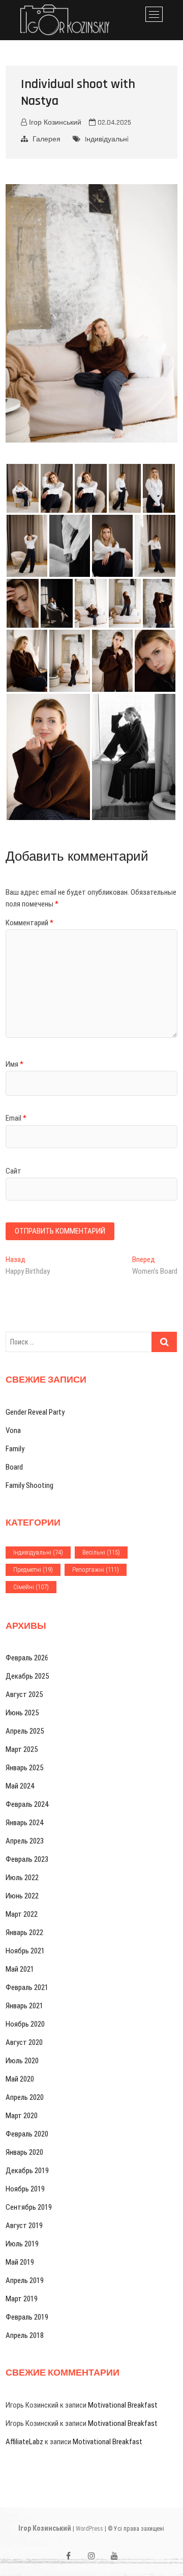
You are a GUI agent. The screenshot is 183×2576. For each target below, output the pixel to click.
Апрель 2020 (25, 2097)
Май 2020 (20, 2079)
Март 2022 (22, 1914)
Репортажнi (96, 1570)
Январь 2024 (24, 1823)
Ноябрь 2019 (25, 2189)
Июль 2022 (22, 1878)
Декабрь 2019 (27, 2171)
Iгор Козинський (45, 2528)
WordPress (89, 2529)
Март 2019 (22, 2299)
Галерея (47, 139)
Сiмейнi (31, 1587)
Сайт (13, 1171)
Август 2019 (24, 2226)
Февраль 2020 (27, 2134)
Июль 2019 (22, 2244)
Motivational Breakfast (123, 2405)
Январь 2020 (24, 2152)
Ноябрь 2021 (25, 1951)
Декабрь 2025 (27, 1676)
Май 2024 (20, 1786)
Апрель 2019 (25, 2280)
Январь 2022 (24, 1933)
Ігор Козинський (54, 123)
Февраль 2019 (27, 2317)
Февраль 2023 (27, 1859)
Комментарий (29, 923)
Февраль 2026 (27, 1658)
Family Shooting (29, 1485)
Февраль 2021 (27, 1987)
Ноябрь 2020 (25, 2024)
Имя (14, 1064)
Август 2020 (24, 2042)
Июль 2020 (22, 2061)
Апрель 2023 (25, 1841)
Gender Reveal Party (35, 1412)
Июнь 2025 (22, 1713)
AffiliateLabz (24, 2442)
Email (16, 1118)
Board (14, 1467)
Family (15, 1449)
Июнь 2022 (22, 1896)
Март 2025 (22, 1749)
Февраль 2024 (27, 1804)
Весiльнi (101, 1552)
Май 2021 (20, 1969)
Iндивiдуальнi (107, 139)
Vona (13, 1430)
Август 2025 (24, 1694)
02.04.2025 (113, 123)
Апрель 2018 (25, 2335)
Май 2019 (20, 2262)
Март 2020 (22, 2116)
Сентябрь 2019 (29, 2207)
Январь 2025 (24, 1768)
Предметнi (33, 1570)
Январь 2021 (24, 2006)
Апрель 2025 (25, 1731)
